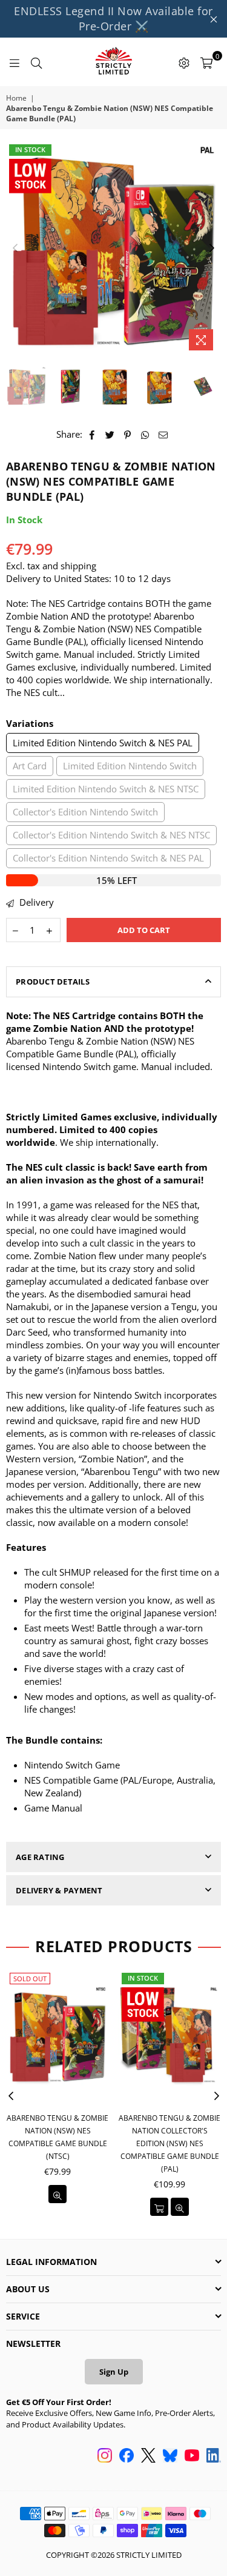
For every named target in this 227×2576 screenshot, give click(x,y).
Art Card (30, 766)
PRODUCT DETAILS (53, 982)
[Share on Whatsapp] (146, 434)
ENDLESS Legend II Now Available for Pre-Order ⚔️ (113, 18)
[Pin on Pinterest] (128, 434)
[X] (148, 2457)
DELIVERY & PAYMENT (59, 1890)
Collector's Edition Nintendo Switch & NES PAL (108, 858)
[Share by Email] (163, 434)
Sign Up (114, 2372)
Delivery (35, 902)
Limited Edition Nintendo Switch (130, 766)
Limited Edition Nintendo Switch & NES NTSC (106, 789)
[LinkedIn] (214, 2457)
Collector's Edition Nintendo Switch (85, 812)
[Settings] (184, 62)
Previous (15, 249)
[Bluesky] (170, 2457)
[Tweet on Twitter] (110, 434)
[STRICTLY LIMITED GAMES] (113, 62)
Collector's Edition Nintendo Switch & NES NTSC (111, 835)
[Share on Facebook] (92, 434)
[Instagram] (105, 2457)
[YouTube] (192, 2457)
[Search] (36, 62)
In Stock (30, 149)
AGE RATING (40, 1857)
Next (212, 249)
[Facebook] (127, 2457)
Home (16, 98)
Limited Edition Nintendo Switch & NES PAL (103, 743)
